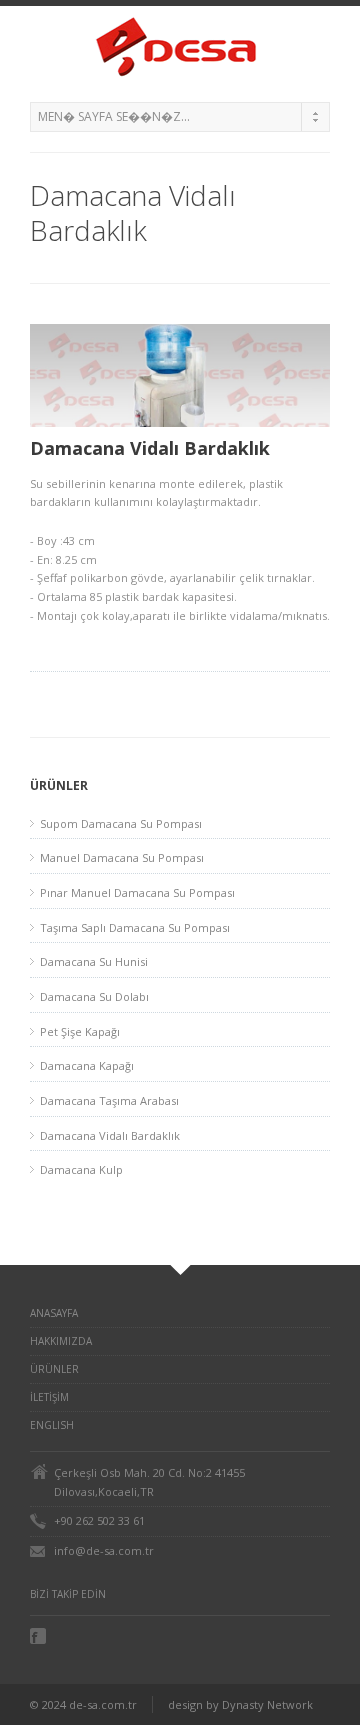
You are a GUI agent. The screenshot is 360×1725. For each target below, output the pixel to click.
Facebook (40, 1636)
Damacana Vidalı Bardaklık (110, 1135)
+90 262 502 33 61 (99, 1520)
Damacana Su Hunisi (94, 961)
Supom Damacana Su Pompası (121, 823)
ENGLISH (52, 1425)
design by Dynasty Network (240, 1704)
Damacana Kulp (81, 1169)
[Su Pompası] (180, 49)
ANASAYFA (54, 1313)
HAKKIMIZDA (61, 1341)
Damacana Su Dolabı (94, 996)
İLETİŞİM (49, 1397)
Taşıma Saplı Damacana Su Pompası (135, 927)
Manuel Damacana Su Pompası (122, 857)
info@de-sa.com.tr (104, 1550)
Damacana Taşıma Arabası (109, 1100)
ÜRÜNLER (54, 1369)
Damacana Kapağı (87, 1065)
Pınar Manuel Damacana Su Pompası (137, 892)
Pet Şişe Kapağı (80, 1031)
